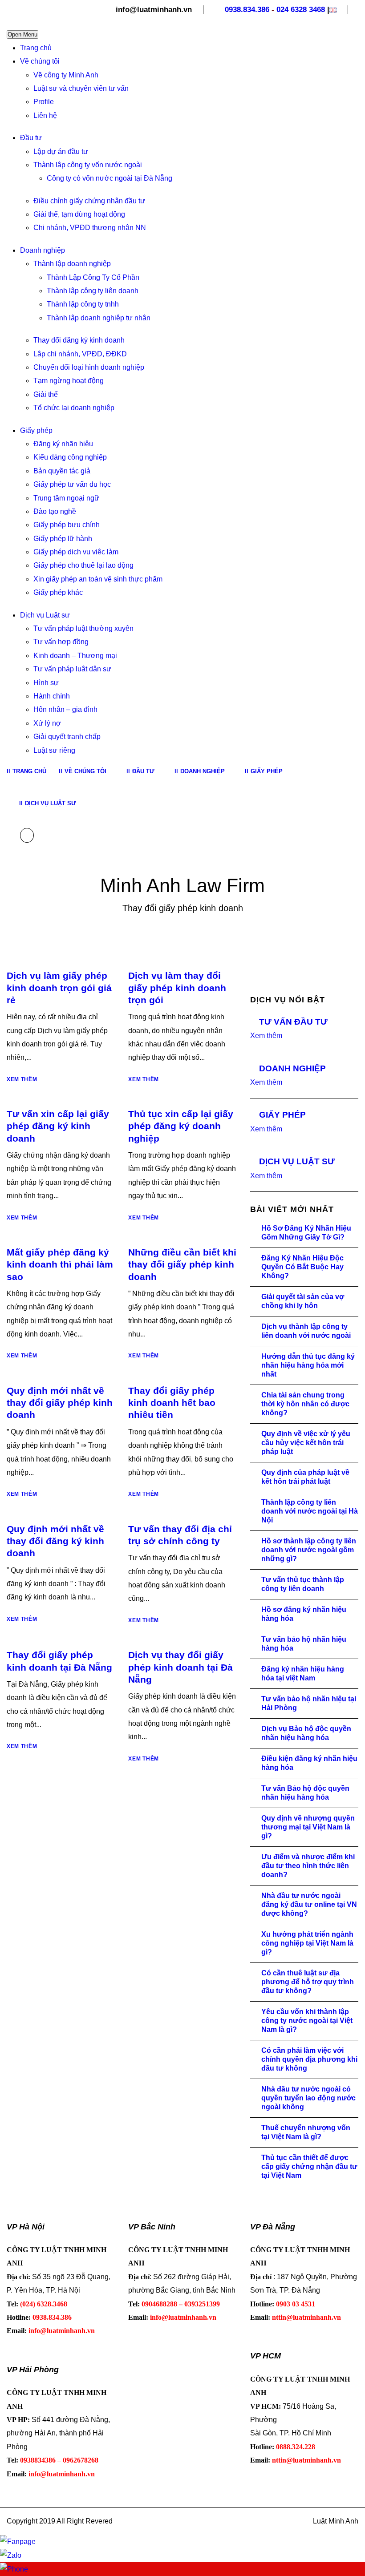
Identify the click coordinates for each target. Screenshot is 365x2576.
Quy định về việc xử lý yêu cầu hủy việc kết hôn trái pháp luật (306, 1443)
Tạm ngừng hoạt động (69, 381)
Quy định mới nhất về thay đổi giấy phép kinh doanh (60, 1403)
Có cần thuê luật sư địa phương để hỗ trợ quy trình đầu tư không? (308, 1982)
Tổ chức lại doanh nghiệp (74, 408)
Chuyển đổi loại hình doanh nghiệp (89, 367)
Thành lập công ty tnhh (83, 304)
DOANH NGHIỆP (292, 1068)
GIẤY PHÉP (282, 1115)
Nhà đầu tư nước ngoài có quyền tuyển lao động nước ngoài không (308, 2098)
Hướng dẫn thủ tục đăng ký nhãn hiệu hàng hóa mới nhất (308, 1365)
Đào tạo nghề (55, 511)
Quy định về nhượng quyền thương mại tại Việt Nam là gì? (308, 1827)
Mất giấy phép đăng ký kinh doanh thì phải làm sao (60, 1264)
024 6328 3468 (301, 10)
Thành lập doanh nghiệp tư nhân (99, 318)
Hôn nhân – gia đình (65, 709)
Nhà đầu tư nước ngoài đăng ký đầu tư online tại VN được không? (309, 1904)
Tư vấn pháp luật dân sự (72, 669)
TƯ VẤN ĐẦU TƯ (293, 1022)
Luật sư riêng (54, 750)
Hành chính (52, 696)
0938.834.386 (247, 10)
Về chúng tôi (40, 61)
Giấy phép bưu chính (67, 525)
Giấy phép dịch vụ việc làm (76, 552)
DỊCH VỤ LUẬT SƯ (297, 1161)
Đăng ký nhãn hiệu (63, 444)
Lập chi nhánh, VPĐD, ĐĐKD (80, 354)
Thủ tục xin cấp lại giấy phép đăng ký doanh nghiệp (181, 1126)
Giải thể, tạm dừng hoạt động (79, 214)
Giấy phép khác (58, 592)
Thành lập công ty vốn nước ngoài (88, 165)
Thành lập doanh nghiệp (72, 264)
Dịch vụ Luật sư (45, 615)
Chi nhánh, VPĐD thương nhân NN (90, 228)
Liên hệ (45, 115)
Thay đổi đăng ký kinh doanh (79, 340)
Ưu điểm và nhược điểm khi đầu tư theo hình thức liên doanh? (308, 1866)
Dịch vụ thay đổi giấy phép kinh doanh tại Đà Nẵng (180, 1667)
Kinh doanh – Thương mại (75, 656)
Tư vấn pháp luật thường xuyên (83, 628)
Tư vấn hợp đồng (61, 642)
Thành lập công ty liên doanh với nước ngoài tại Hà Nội (310, 1511)
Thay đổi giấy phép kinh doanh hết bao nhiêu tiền (172, 1403)
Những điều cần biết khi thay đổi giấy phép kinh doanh (182, 1264)
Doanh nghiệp (43, 250)
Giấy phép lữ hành (63, 539)
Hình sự (46, 683)
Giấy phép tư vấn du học (72, 484)
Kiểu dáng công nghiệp (70, 457)
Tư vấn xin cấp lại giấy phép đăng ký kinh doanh (58, 1126)
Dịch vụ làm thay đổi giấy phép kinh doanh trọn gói (177, 988)
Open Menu (22, 34)
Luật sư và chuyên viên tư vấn (81, 88)
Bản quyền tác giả (62, 471)
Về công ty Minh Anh (66, 75)
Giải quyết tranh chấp (67, 737)
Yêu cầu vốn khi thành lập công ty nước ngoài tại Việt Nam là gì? (307, 2021)
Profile (44, 102)
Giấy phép (36, 430)
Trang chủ (36, 48)
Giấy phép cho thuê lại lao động (83, 565)
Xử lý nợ (47, 723)
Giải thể (46, 394)
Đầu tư (31, 138)
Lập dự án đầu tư (61, 151)
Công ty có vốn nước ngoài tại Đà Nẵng (109, 178)
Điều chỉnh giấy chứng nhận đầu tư (89, 201)
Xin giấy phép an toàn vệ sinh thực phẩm (98, 579)
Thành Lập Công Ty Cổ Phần (93, 277)
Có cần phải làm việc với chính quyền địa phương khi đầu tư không (309, 2059)
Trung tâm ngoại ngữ (66, 498)
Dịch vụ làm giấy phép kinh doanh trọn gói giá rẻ (59, 988)
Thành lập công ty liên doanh (93, 291)
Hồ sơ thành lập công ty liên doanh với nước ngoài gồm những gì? (309, 1550)
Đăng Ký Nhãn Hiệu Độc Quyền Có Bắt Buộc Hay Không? (302, 1267)
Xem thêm (22, 1079)
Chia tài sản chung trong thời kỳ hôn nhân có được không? (305, 1404)
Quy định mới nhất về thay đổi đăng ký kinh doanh (55, 1541)
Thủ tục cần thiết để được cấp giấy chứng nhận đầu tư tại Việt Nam (309, 2166)
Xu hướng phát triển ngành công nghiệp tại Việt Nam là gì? (307, 1943)
